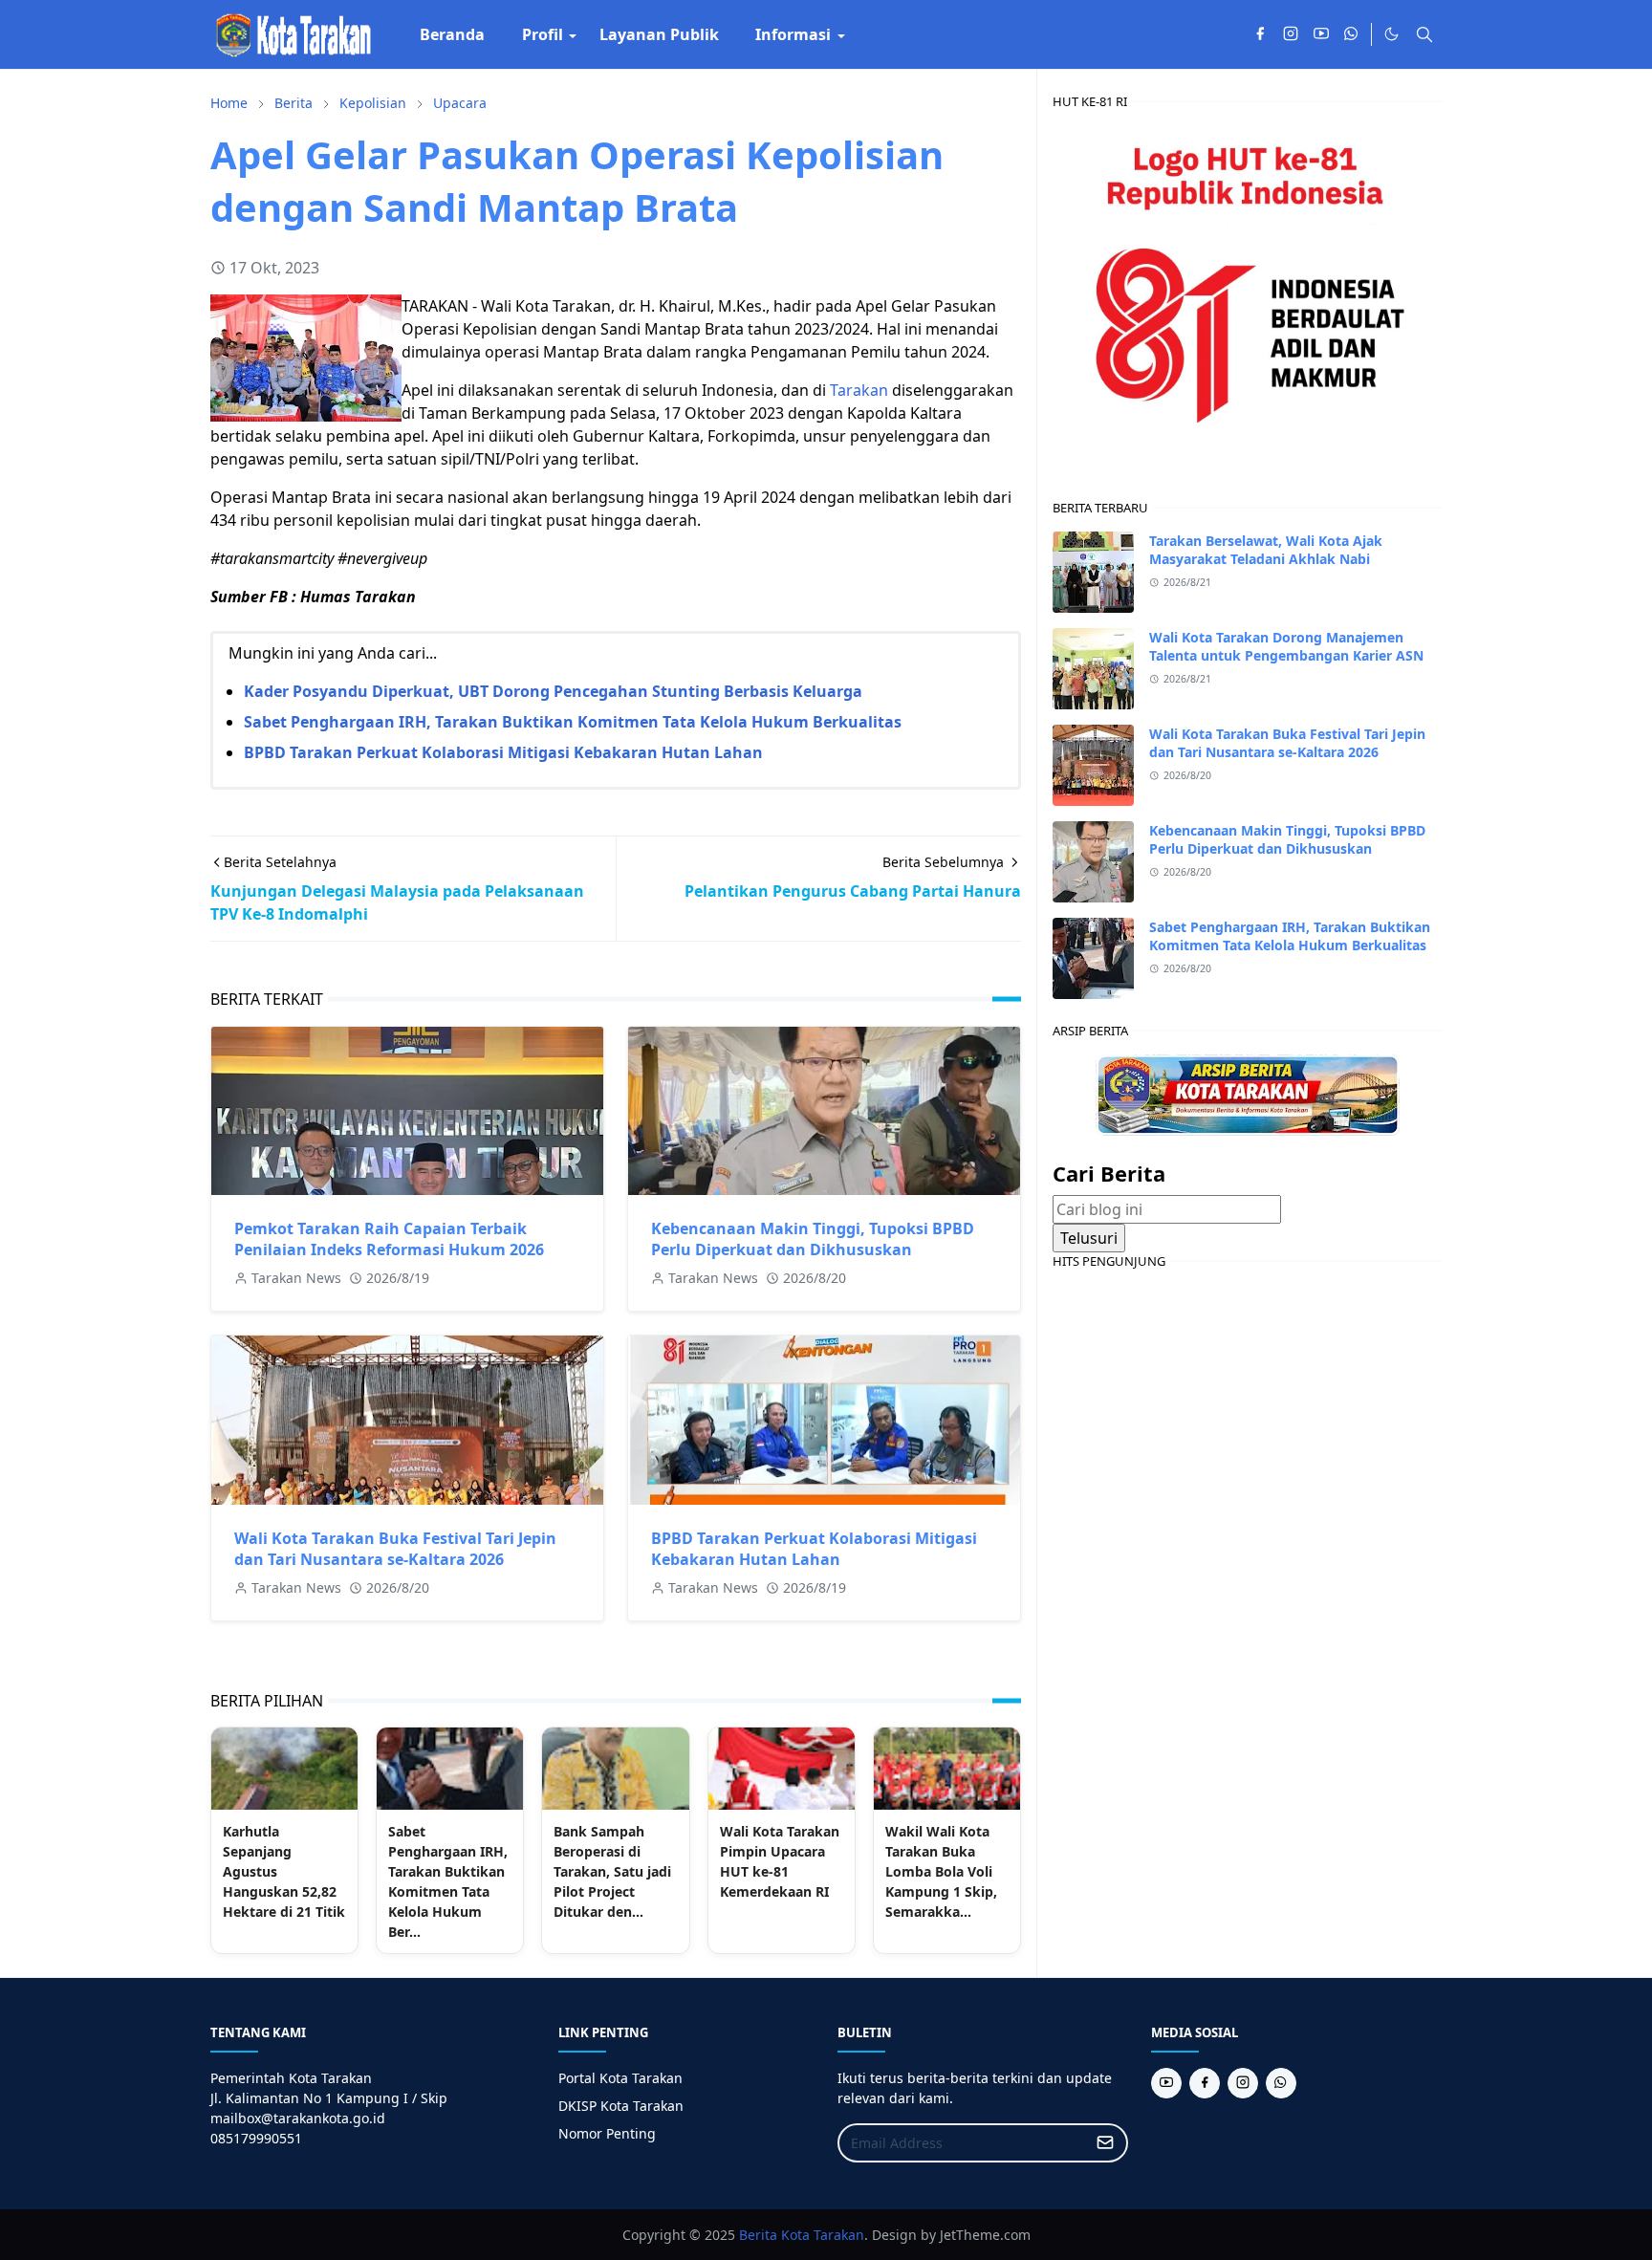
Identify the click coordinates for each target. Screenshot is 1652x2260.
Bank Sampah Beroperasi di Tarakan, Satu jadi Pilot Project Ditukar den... (612, 1871)
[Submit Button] (1105, 2143)
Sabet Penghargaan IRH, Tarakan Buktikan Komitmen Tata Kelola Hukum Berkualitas (573, 722)
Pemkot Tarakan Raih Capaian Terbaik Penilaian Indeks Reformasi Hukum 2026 (389, 1239)
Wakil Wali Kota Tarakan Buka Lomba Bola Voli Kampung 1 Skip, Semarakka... (941, 1871)
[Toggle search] (1424, 34)
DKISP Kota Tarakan (621, 2106)
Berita (758, 2235)
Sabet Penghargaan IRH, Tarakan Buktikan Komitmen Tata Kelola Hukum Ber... (448, 1881)
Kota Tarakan (823, 2235)
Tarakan (859, 390)
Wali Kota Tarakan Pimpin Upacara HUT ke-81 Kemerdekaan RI (780, 1861)
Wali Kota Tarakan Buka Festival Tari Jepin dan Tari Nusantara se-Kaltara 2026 (395, 1549)
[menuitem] (452, 34)
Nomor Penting (607, 2133)
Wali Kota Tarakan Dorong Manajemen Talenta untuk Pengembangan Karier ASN (1286, 646)
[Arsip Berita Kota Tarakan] (1248, 1094)
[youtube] (1321, 34)
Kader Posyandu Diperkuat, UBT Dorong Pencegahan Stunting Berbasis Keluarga (553, 691)
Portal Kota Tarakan (620, 2078)
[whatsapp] (1352, 34)
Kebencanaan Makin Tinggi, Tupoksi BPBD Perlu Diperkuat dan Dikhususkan (813, 1239)
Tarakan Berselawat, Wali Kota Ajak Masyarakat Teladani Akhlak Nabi (1266, 550)
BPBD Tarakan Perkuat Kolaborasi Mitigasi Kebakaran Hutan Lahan (503, 752)
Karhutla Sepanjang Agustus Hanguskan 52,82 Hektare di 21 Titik (284, 1871)
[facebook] (1260, 34)
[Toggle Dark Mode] (1391, 34)
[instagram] (1291, 34)
